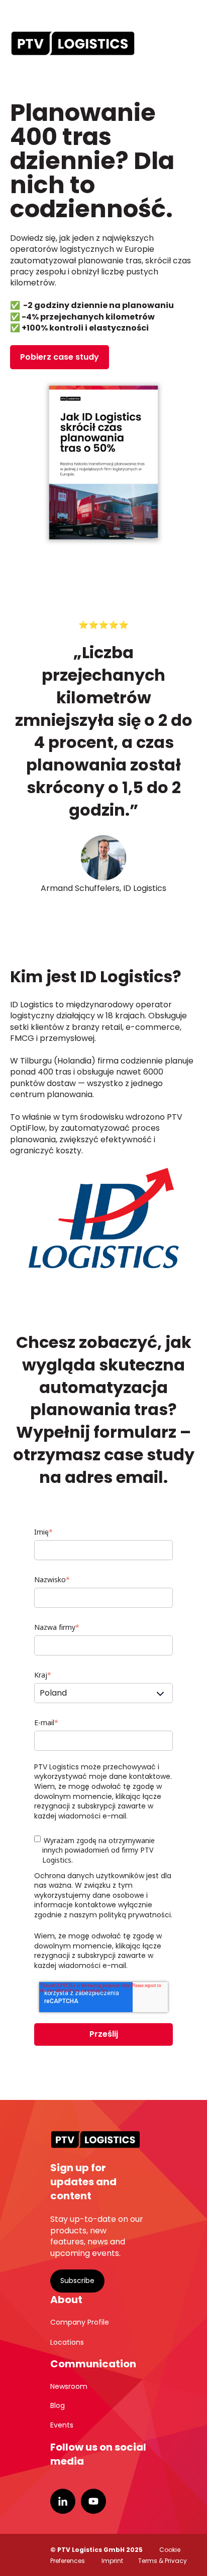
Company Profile (80, 2322)
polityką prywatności (135, 1915)
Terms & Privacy (163, 2561)
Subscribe (77, 2281)
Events (62, 2425)
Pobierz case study (60, 357)
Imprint (112, 2561)
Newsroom (69, 2386)
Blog (58, 2405)
